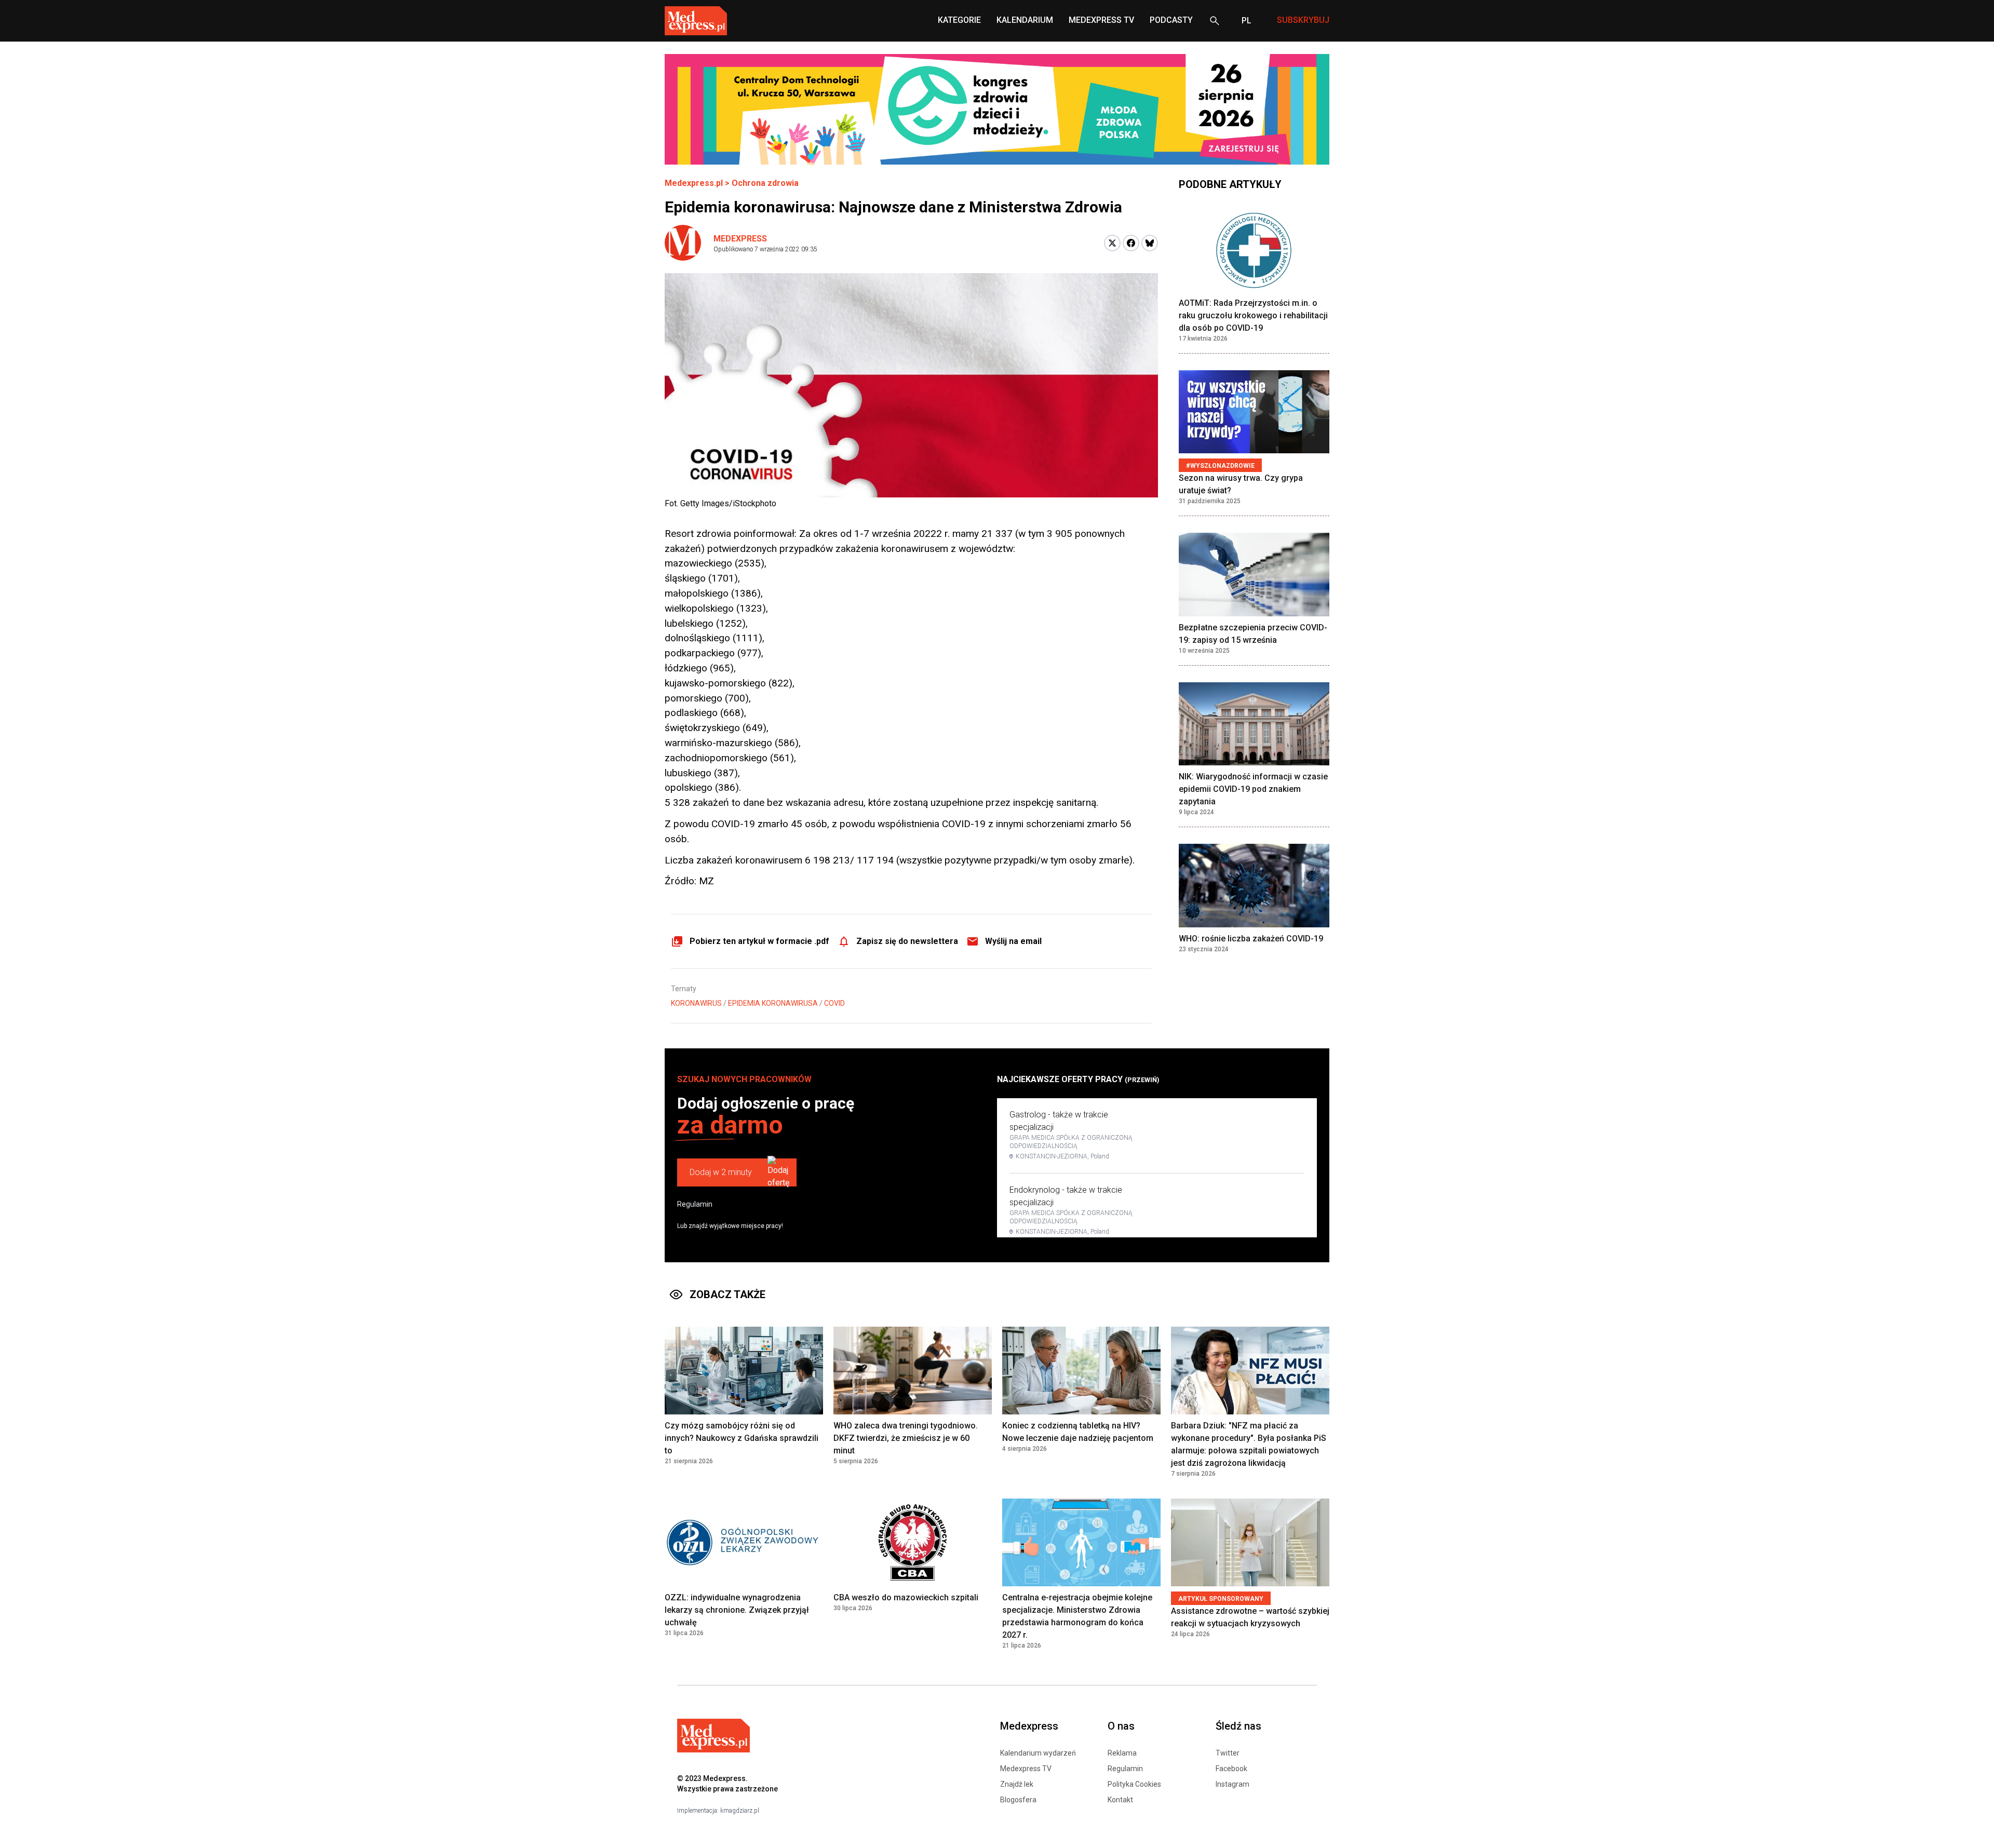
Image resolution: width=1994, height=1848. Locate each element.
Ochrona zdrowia (765, 183)
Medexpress (740, 239)
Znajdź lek (1017, 1784)
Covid (834, 1003)
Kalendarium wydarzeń (1038, 1753)
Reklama (1122, 1753)
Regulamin (695, 1204)
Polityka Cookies (1134, 1784)
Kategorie (959, 20)
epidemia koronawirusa (773, 1003)
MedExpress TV (1101, 20)
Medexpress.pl (694, 183)
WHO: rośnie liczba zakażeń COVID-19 (1251, 939)
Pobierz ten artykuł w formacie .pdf (759, 941)
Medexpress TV (1026, 1769)
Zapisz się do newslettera (907, 941)
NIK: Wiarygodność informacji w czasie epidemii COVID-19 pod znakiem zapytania (1253, 790)
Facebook (1231, 1769)
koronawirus (696, 1003)
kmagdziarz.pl (740, 1811)
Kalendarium (1025, 20)
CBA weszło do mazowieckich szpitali (906, 1597)
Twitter (1228, 1753)
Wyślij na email (1013, 941)
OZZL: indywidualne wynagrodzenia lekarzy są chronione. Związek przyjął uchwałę (737, 1610)
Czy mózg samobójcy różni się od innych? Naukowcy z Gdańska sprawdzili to (742, 1438)
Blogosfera (1018, 1800)
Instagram (1232, 1784)
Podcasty (1171, 20)
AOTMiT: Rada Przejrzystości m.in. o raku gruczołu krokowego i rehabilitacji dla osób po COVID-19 (1253, 315)
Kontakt (1120, 1800)
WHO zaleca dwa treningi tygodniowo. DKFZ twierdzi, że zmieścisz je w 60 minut (906, 1438)
